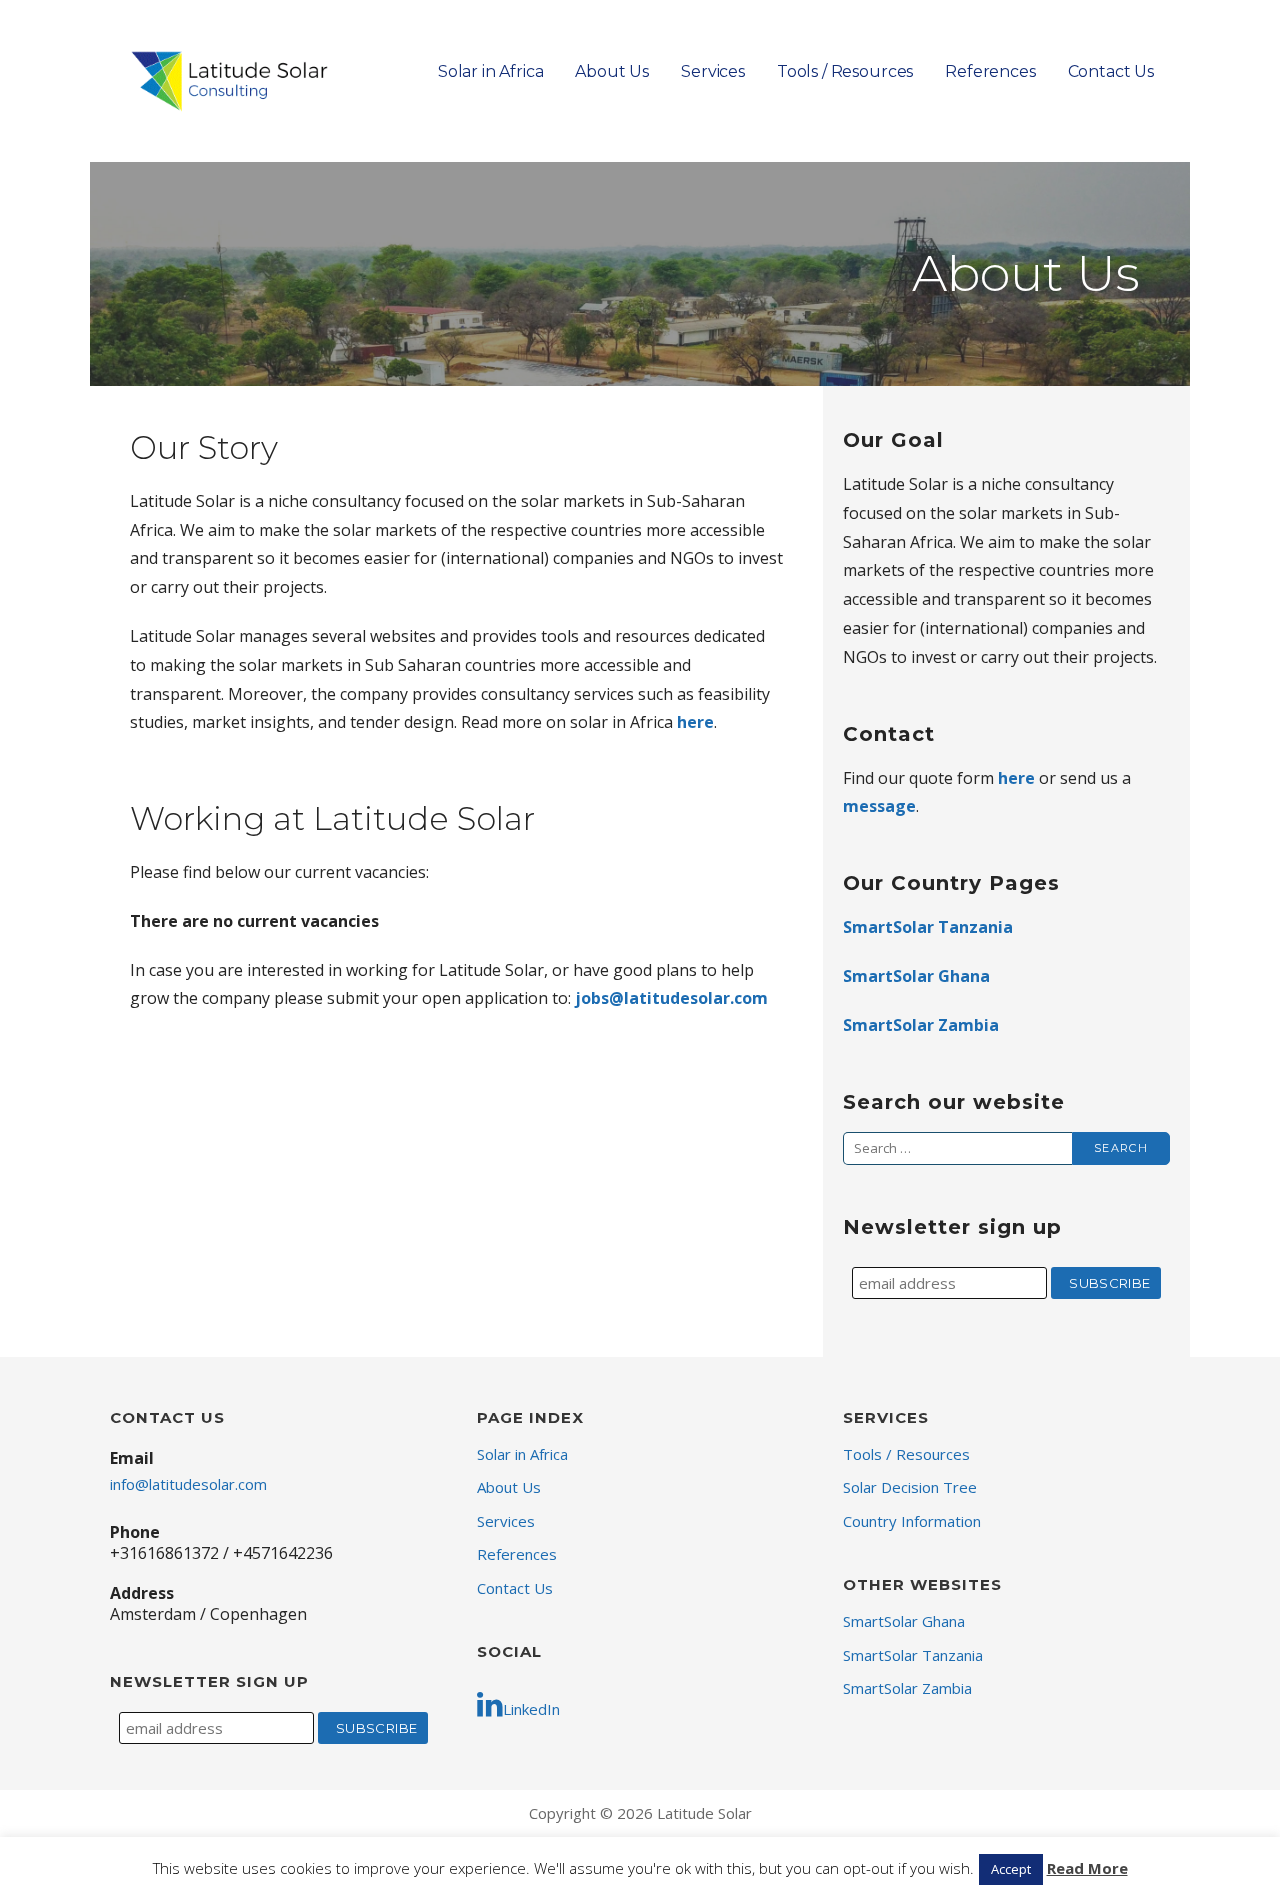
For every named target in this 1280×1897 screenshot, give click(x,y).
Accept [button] (1011, 1869)
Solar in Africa (491, 71)
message (879, 806)
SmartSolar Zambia (921, 1025)
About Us (612, 71)
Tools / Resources (845, 71)
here (695, 722)
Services (713, 71)
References (990, 71)
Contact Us (1111, 71)
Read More (1087, 1868)
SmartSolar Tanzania (928, 927)
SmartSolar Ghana (916, 976)
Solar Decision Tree (910, 1487)
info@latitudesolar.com (188, 1484)
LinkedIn (531, 1709)
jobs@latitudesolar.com (671, 998)
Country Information (912, 1521)
